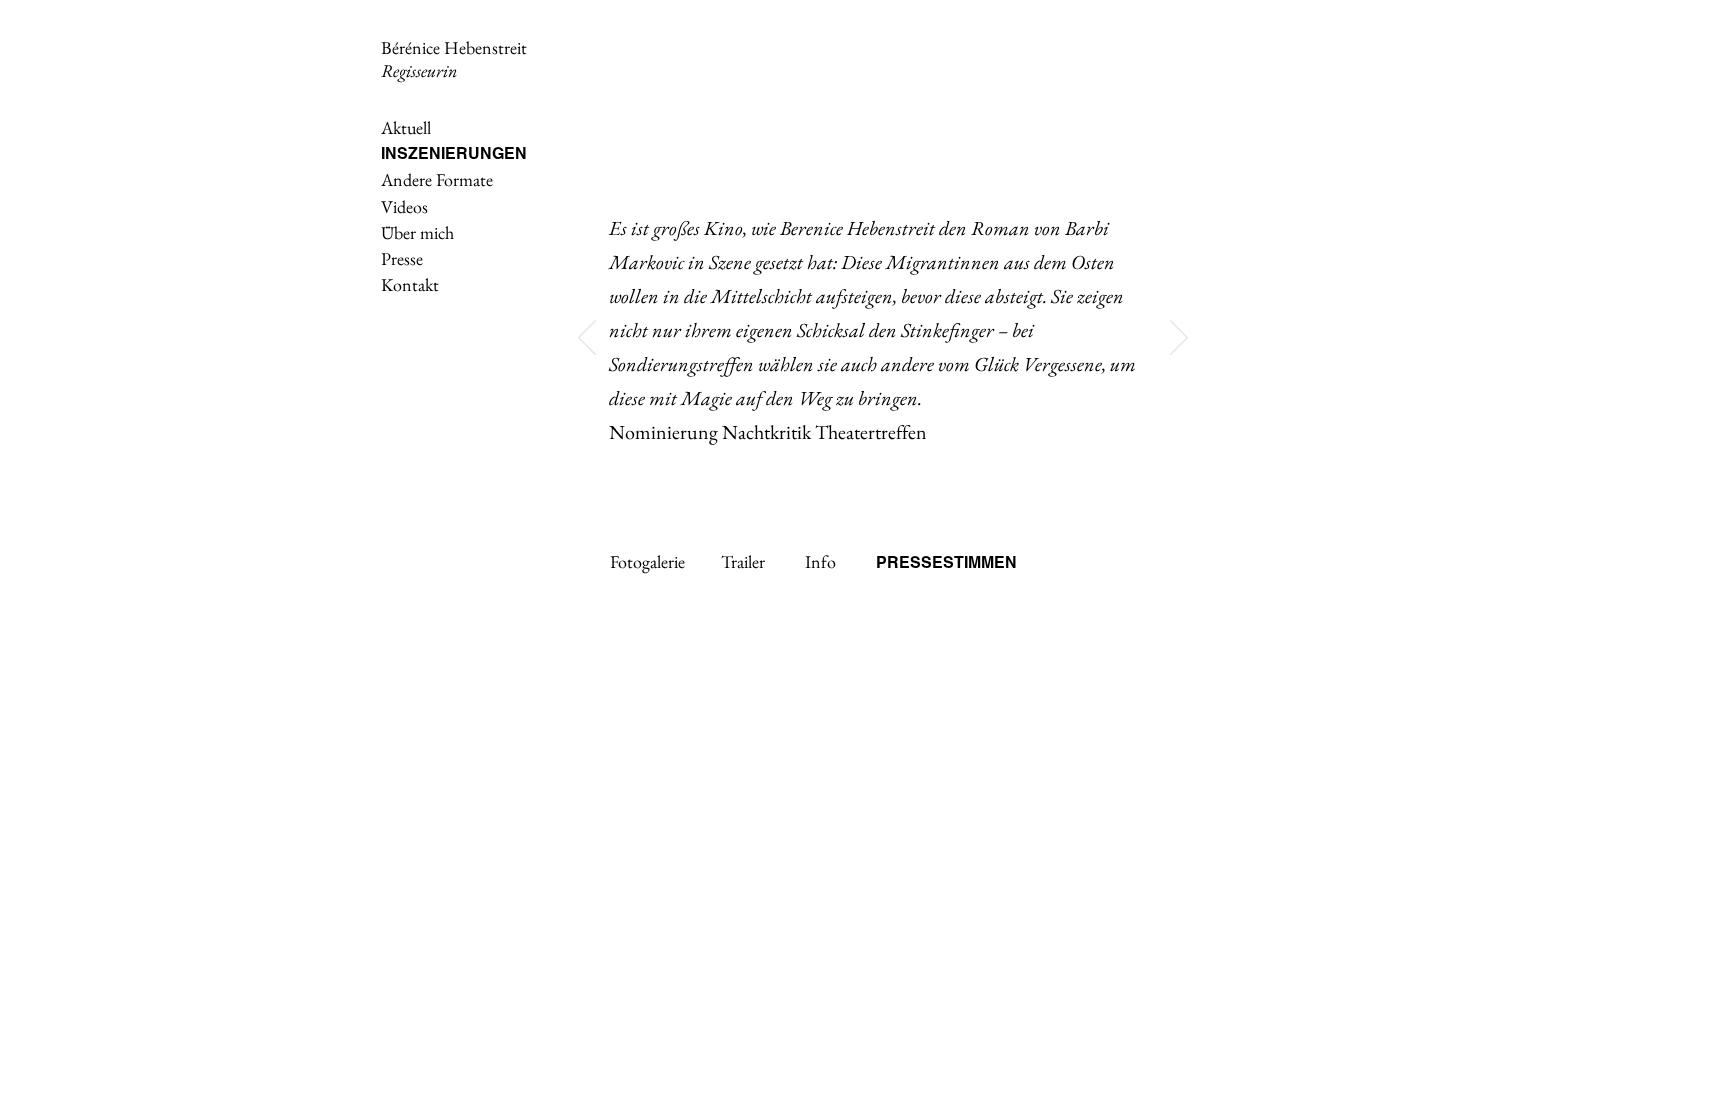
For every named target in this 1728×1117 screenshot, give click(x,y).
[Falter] (873, 477)
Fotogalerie (647, 561)
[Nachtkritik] (825, 477)
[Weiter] (1179, 339)
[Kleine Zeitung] (942, 477)
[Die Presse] (850, 477)
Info (820, 561)
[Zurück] (587, 339)
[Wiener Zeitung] (919, 477)
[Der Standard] (896, 477)
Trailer (743, 561)
